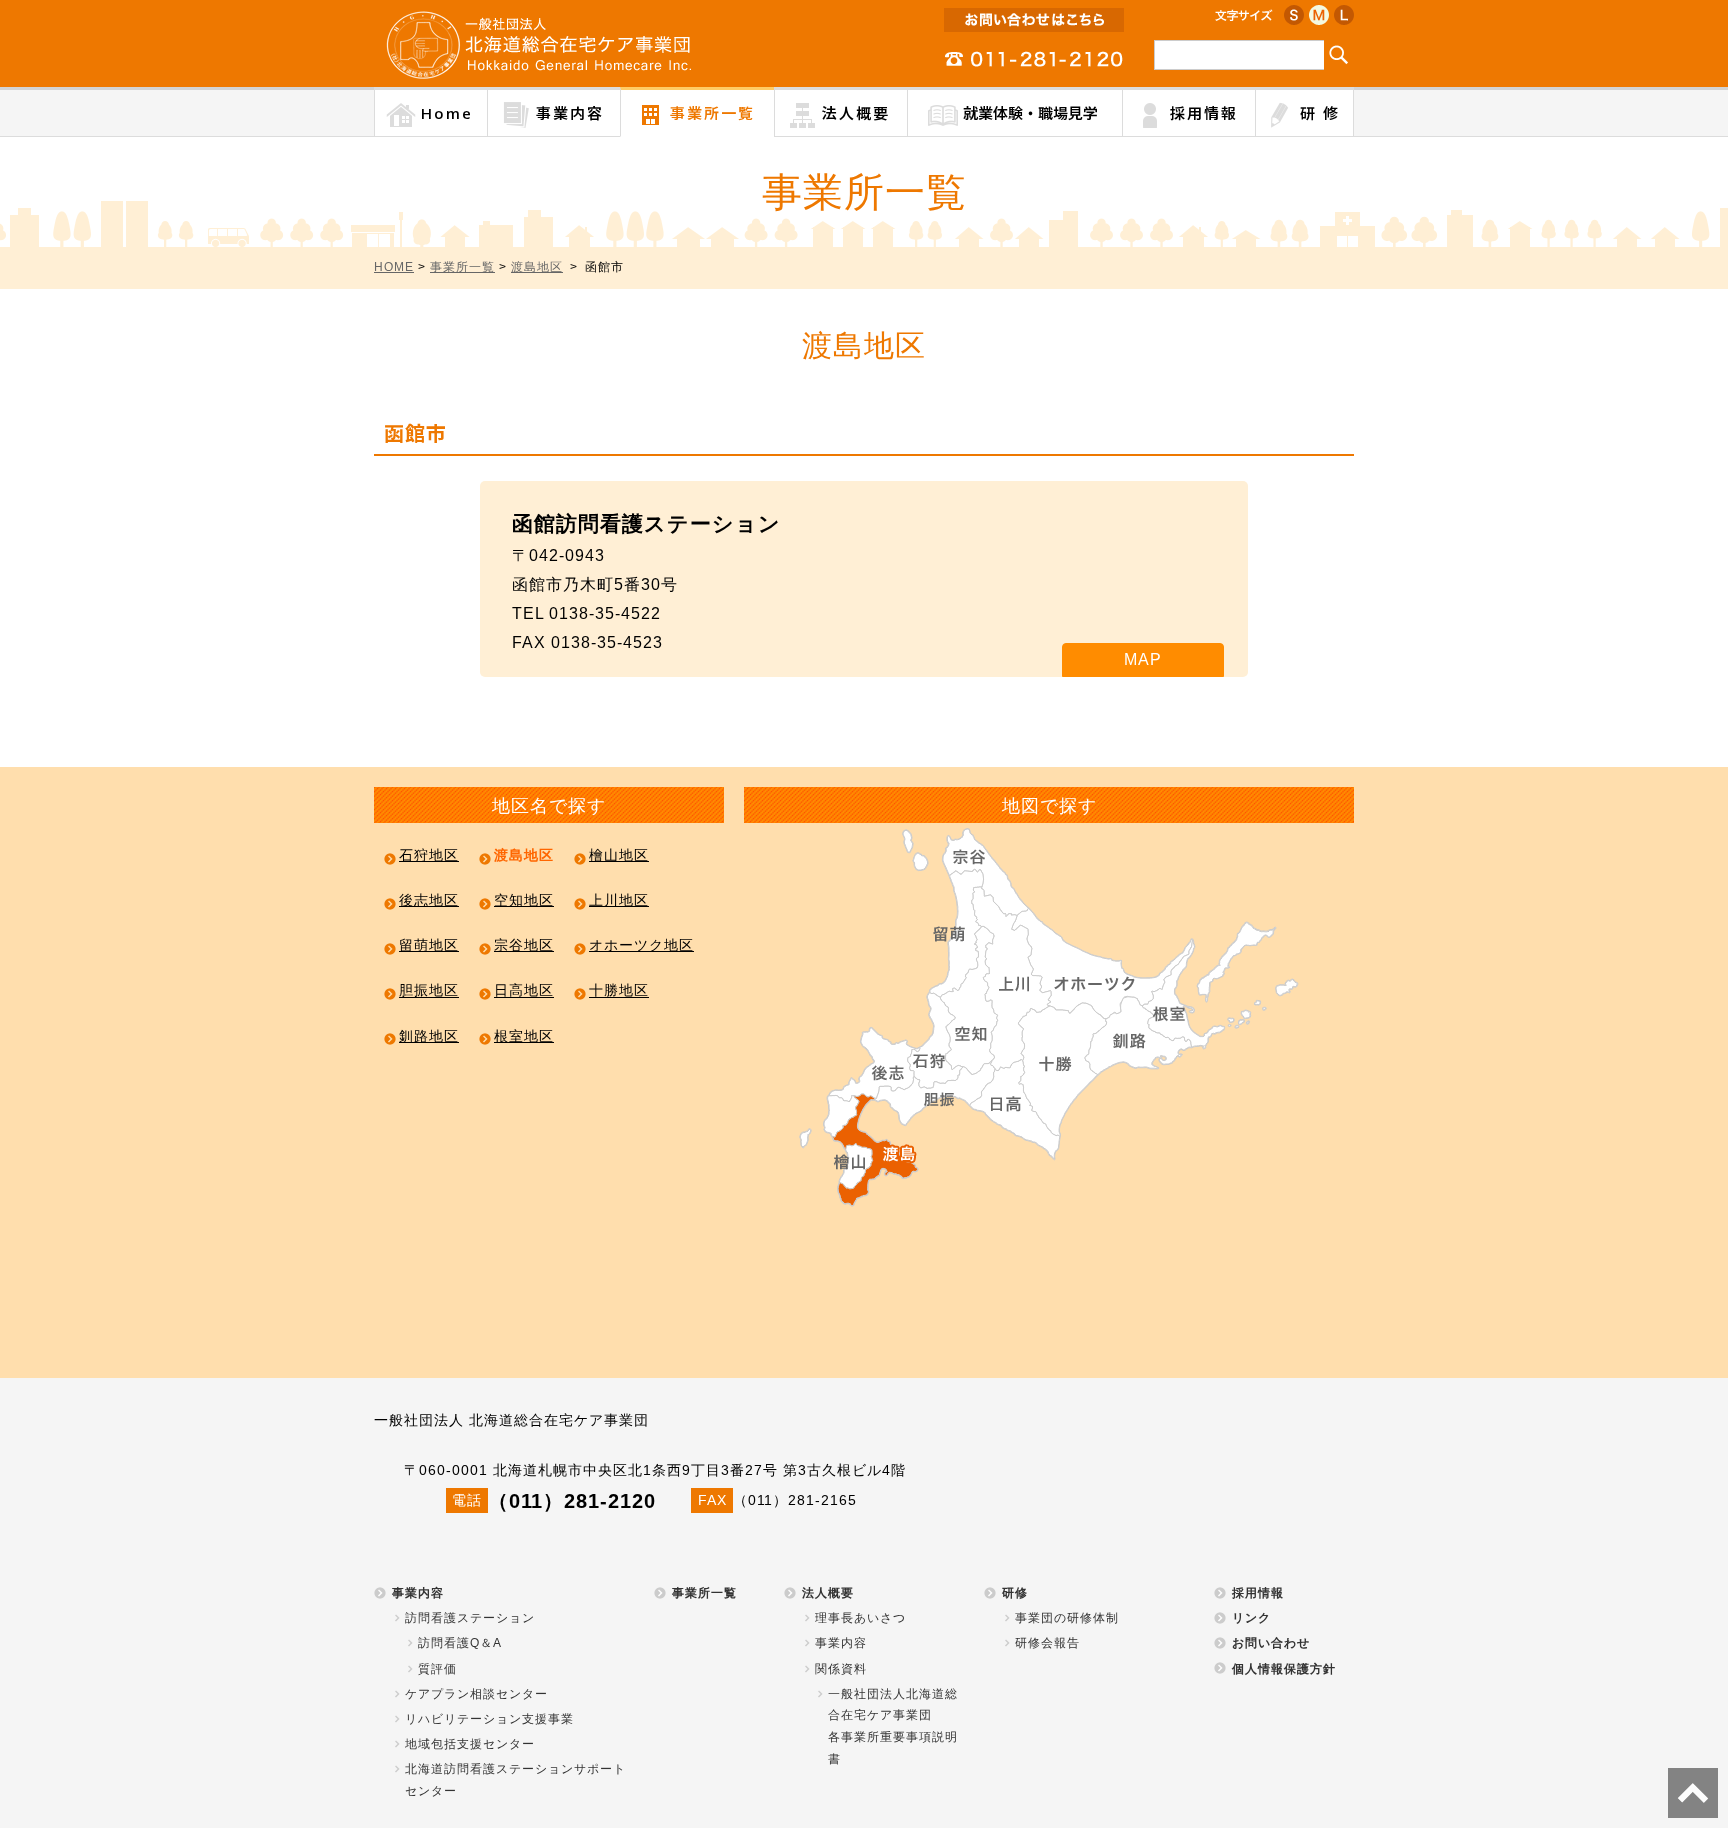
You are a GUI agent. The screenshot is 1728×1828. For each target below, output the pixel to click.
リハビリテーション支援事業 (489, 1719)
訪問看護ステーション (470, 1618)
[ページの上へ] (1693, 1793)
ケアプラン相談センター (476, 1694)
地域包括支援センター (470, 1744)
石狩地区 (429, 855)
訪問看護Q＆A (460, 1643)
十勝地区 (619, 991)
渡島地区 (537, 267)
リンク (1251, 1618)
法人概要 (828, 1593)
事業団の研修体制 (1067, 1618)
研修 (1015, 1593)
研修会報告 (1047, 1643)
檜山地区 (619, 855)
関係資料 (841, 1669)
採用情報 (1258, 1593)
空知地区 (524, 900)
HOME (394, 267)
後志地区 (429, 900)
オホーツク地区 (641, 945)
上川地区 (619, 900)
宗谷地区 (524, 945)
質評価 (437, 1669)
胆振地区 (429, 991)
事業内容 (418, 1593)
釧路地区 (429, 1036)
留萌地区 (429, 945)
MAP (1143, 659)
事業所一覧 (462, 267)
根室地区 (524, 1036)
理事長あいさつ (860, 1618)
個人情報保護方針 (1284, 1669)
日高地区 (524, 991)
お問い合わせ (1271, 1643)
